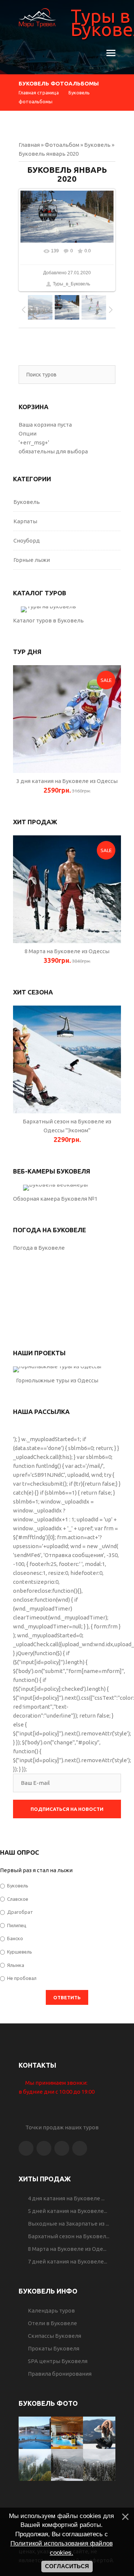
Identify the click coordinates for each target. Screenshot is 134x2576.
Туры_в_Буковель (71, 284)
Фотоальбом (62, 145)
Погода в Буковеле (39, 1248)
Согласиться (67, 2566)
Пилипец (17, 1925)
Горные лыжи (32, 560)
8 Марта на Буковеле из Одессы (67, 951)
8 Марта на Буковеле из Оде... (67, 2249)
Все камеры (55, 1188)
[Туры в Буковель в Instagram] (44, 2148)
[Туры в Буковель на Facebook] (26, 2148)
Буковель (97, 145)
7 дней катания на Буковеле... (68, 2261)
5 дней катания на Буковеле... (68, 2211)
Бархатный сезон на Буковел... (69, 2236)
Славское (18, 1899)
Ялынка (16, 1965)
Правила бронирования (60, 2374)
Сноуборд (27, 541)
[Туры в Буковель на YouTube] (80, 2148)
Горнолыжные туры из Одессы (57, 1380)
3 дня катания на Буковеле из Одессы (67, 781)
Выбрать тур (48, 609)
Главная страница (39, 93)
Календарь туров (51, 2310)
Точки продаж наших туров (61, 2127)
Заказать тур (67, 719)
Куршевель (20, 1952)
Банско (15, 1938)
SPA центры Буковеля (58, 2361)
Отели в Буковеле (52, 2323)
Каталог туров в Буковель (48, 620)
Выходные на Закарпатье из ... (68, 2224)
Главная (29, 145)
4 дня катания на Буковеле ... (66, 2198)
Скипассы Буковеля (55, 2336)
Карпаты (25, 521)
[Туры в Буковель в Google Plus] (62, 2148)
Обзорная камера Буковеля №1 (55, 1199)
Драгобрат (20, 1912)
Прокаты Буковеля (54, 2348)
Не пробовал (22, 1978)
